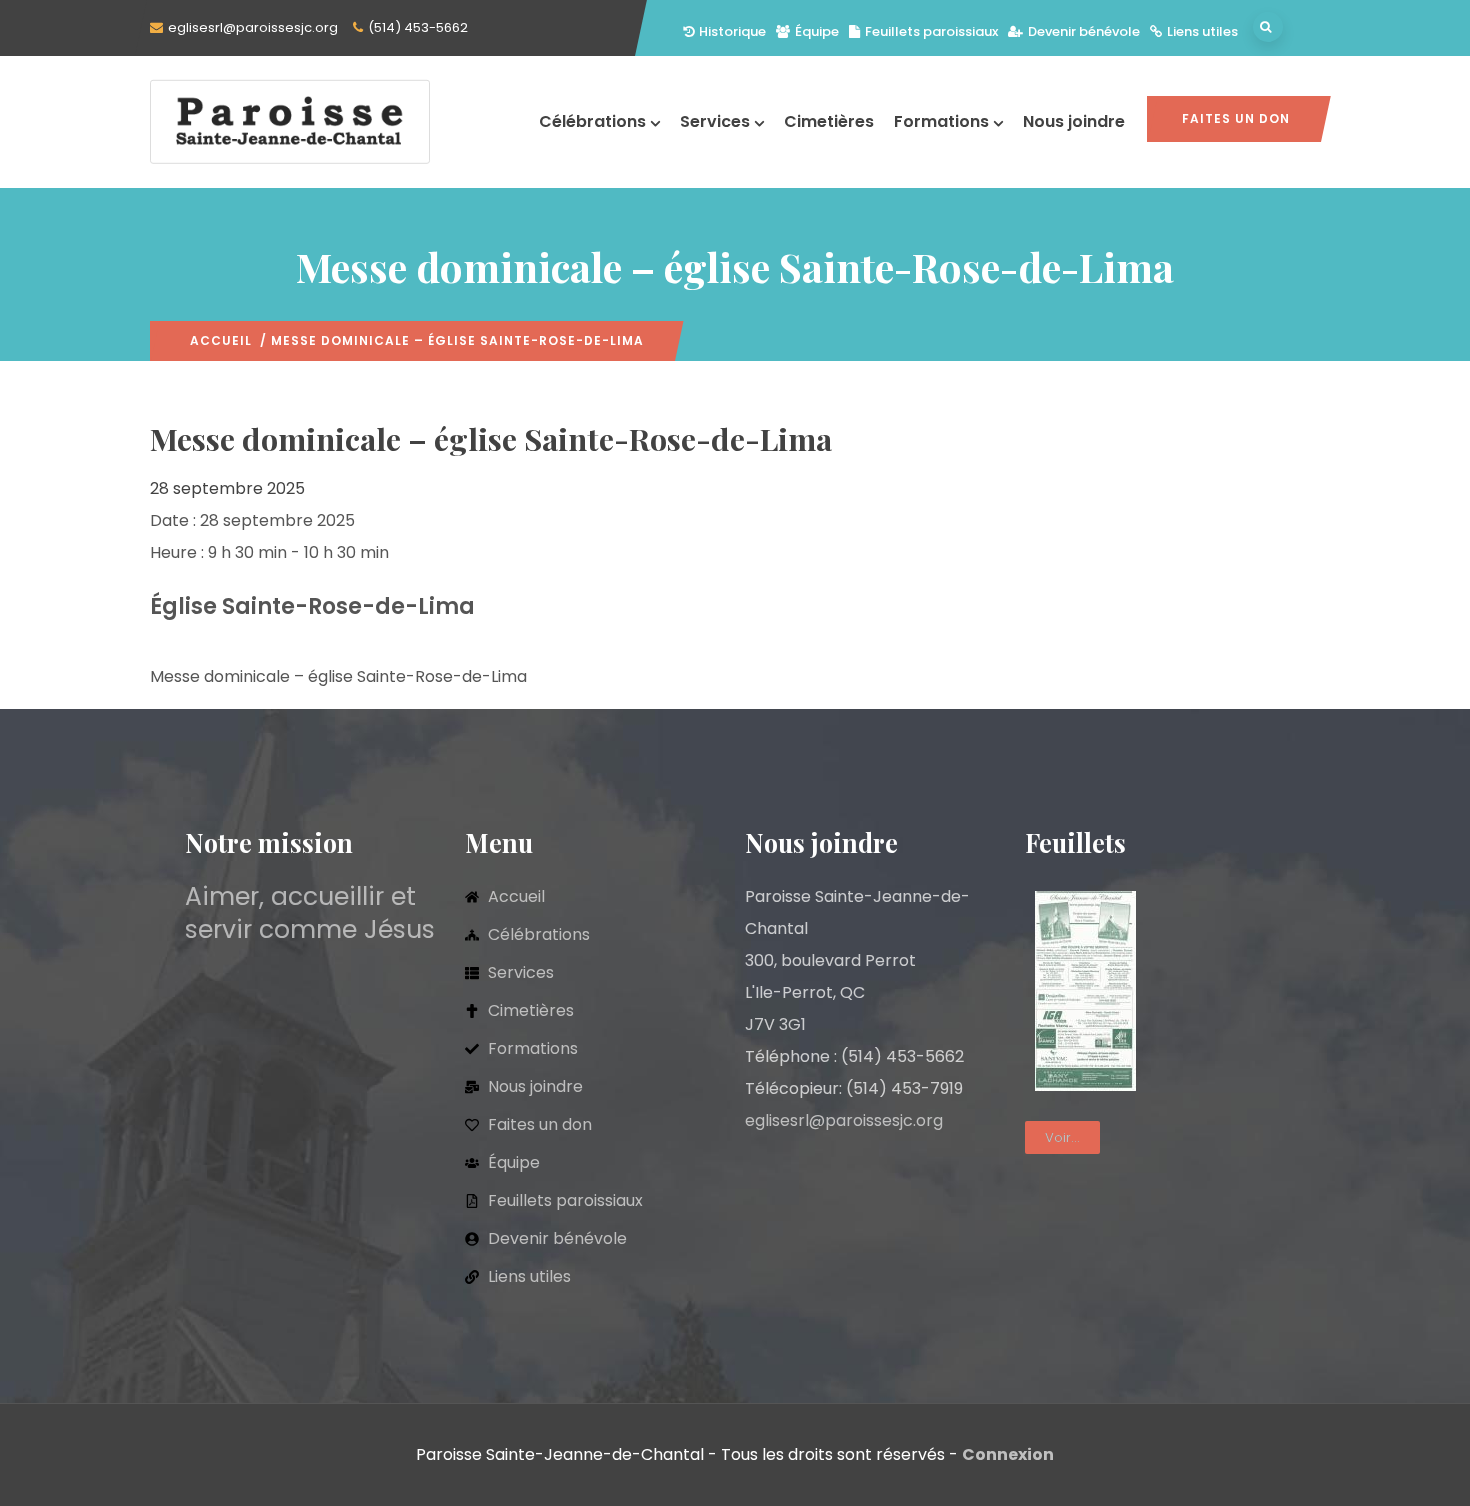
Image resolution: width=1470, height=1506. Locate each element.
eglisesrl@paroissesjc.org (253, 27)
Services (715, 121)
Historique (732, 31)
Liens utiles (1202, 31)
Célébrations (592, 121)
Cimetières (829, 121)
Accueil (221, 340)
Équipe (817, 31)
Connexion (1008, 1454)
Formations (941, 121)
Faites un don (1236, 118)
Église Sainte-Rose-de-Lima (312, 606)
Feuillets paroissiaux (931, 31)
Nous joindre (1074, 121)
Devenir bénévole (1084, 31)
